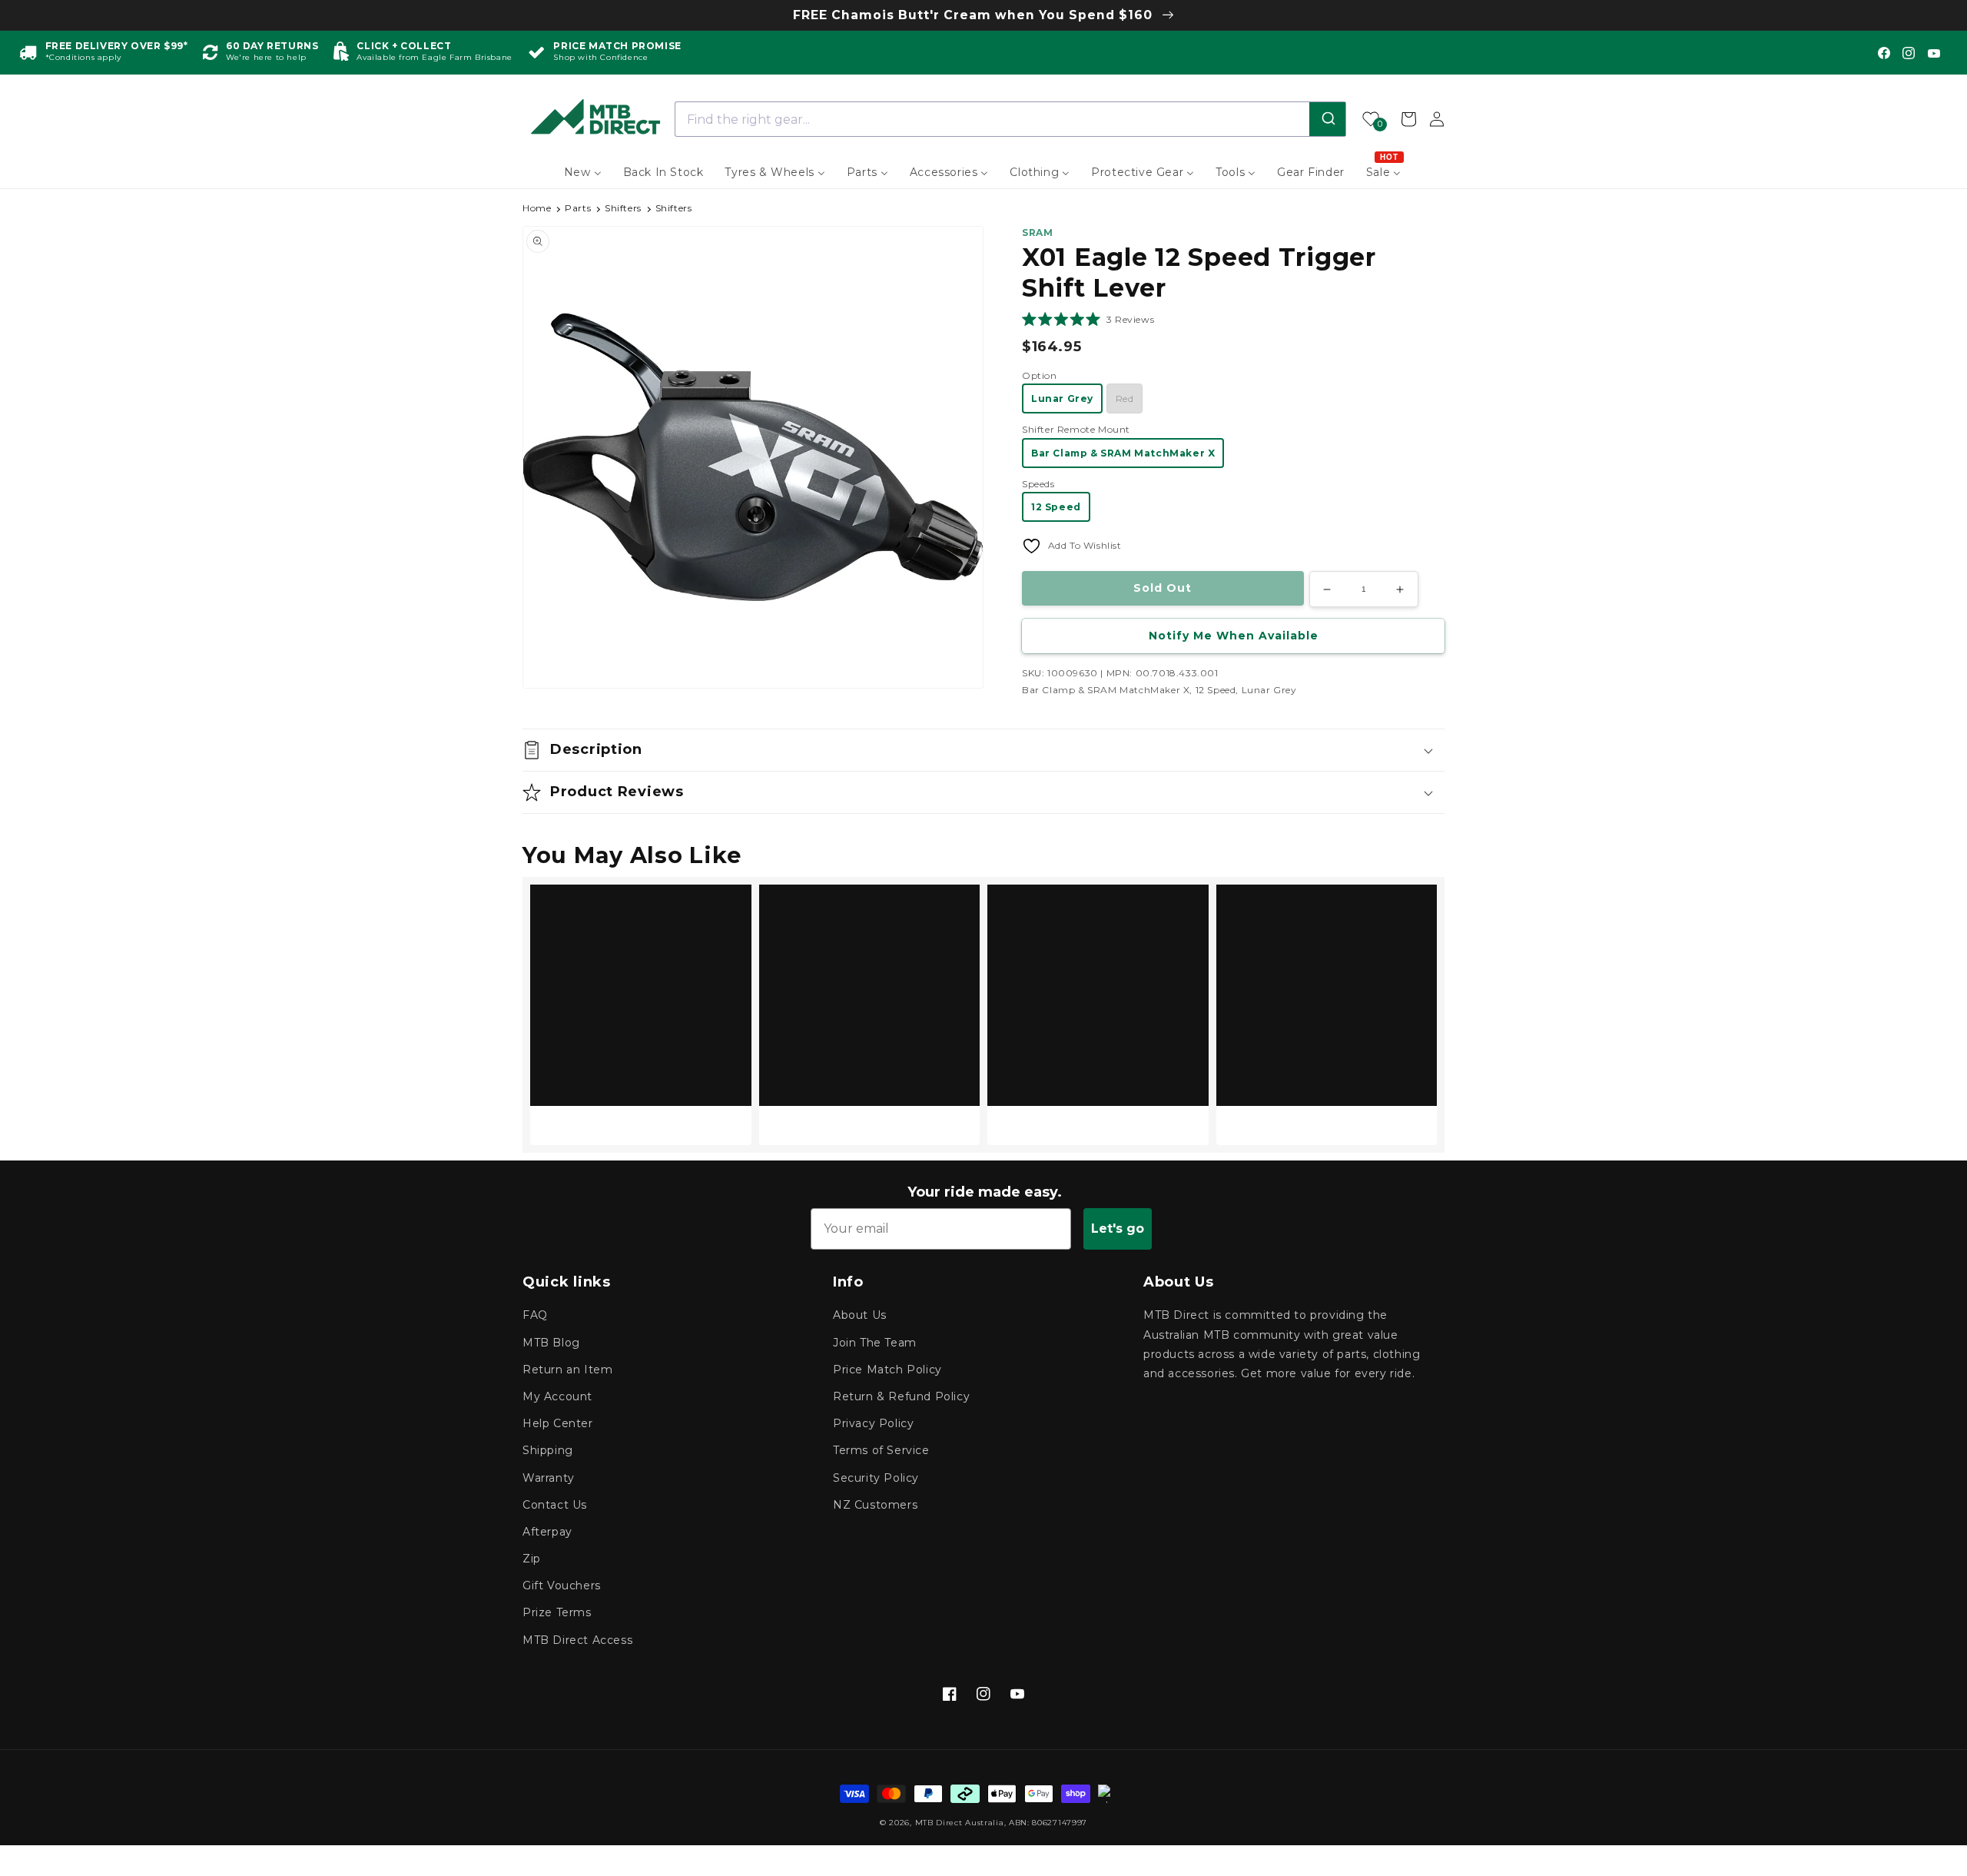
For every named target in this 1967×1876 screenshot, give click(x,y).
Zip (532, 1559)
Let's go (1118, 1229)
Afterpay (547, 1532)
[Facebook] (1884, 53)
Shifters (623, 208)
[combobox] (1011, 119)
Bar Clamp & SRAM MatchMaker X (1123, 453)
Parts (578, 208)
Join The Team (875, 1343)
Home (537, 208)
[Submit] (1327, 119)
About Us (860, 1315)
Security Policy (876, 1478)
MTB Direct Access (577, 1640)
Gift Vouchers (562, 1585)
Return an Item (567, 1370)
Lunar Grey (1062, 398)
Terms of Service (881, 1450)
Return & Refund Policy (901, 1396)
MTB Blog (551, 1343)
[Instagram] (1909, 53)
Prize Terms (557, 1612)
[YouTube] (1934, 53)
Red (1125, 398)
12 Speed (1056, 507)
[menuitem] (583, 172)
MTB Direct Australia (960, 1823)
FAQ (535, 1315)
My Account (557, 1396)
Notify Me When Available (1234, 636)
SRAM (1037, 232)
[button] (1088, 319)
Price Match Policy (887, 1370)
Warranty (549, 1478)
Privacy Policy (873, 1423)
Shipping (548, 1450)
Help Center (558, 1423)
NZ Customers (875, 1505)
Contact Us (555, 1505)
